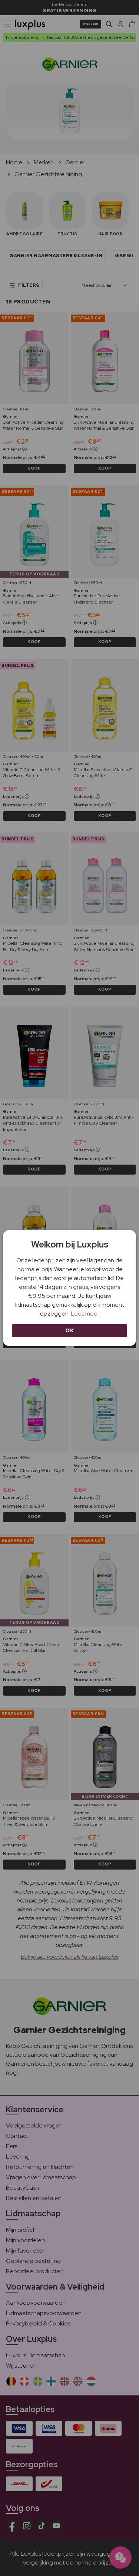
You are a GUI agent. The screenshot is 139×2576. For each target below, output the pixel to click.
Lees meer (85, 1314)
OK (69, 1330)
